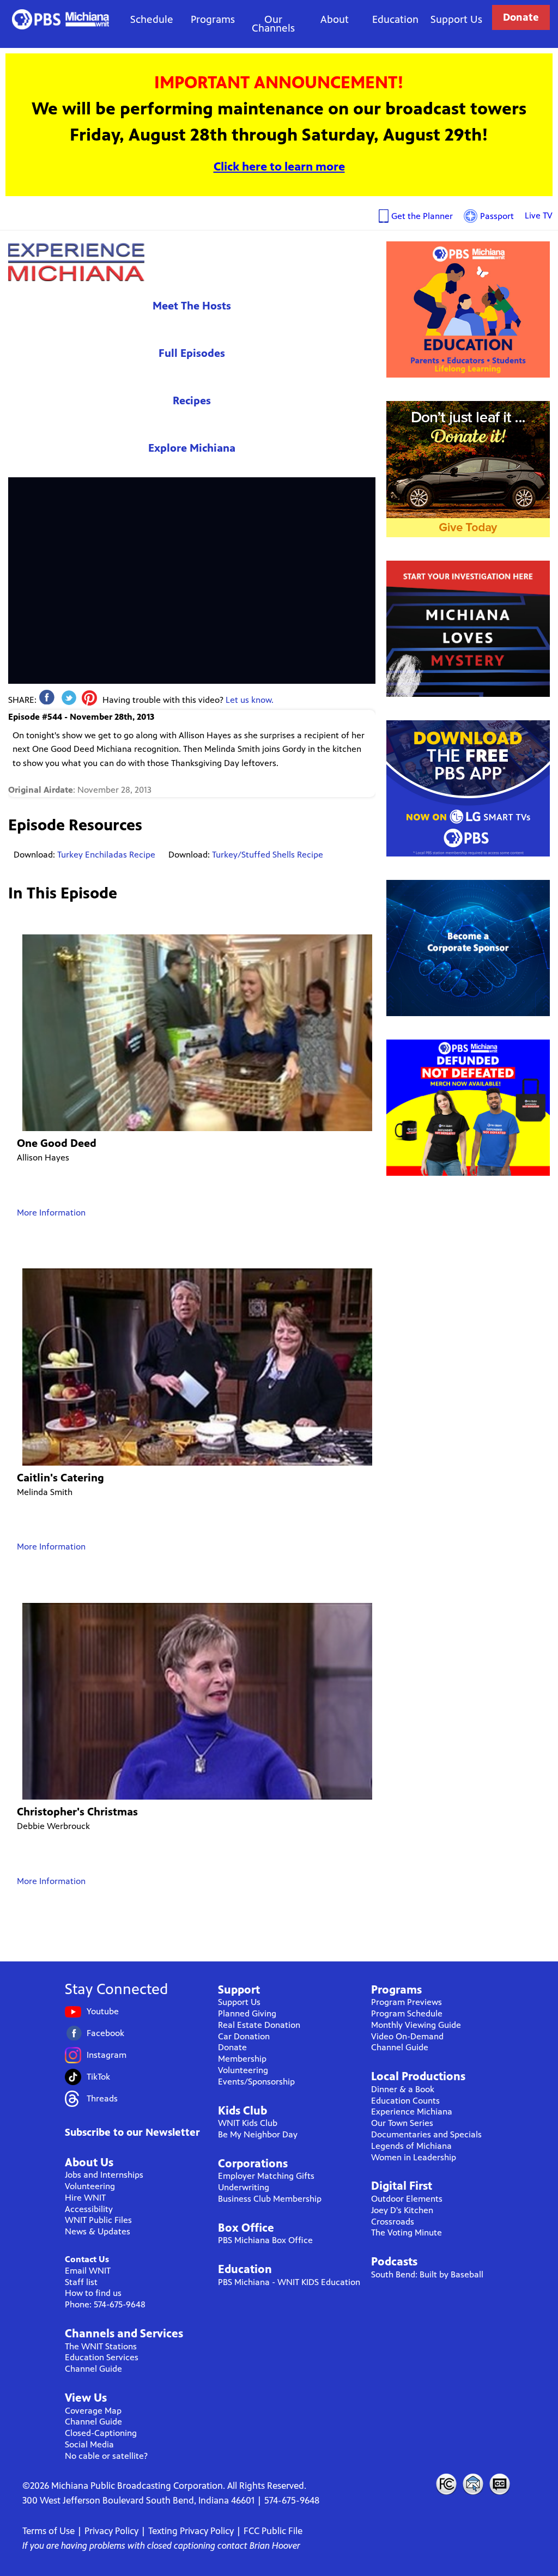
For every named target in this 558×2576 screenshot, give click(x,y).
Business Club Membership (270, 2199)
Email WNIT (88, 2271)
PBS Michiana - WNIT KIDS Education (289, 2282)
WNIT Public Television (61, 19)
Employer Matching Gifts (266, 2176)
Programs (213, 19)
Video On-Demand (407, 2036)
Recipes (192, 401)
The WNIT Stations (101, 2346)
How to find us (93, 2293)
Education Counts (405, 2101)
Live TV (539, 215)
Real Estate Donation (259, 2025)
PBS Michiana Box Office (265, 2240)
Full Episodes (192, 353)
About (335, 19)
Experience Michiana (76, 262)
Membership (242, 2059)
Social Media (89, 2444)
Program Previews (407, 2002)
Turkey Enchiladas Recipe (106, 855)
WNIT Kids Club (248, 2123)
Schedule (152, 19)
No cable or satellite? (106, 2456)
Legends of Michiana (411, 2146)
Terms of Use (48, 2531)
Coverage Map (93, 2411)
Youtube (103, 2011)
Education (395, 19)
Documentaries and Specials (426, 2134)
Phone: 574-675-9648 (105, 2304)
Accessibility (89, 2209)
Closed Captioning (500, 2484)
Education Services (102, 2357)
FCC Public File (273, 2531)
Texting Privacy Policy (191, 2531)
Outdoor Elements (407, 2199)
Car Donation (244, 2036)
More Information (51, 1213)
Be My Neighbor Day (258, 2134)
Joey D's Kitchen (402, 2210)
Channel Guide (93, 2369)
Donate (521, 17)
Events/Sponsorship (256, 2082)
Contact (473, 2484)
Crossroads (393, 2222)
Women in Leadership (414, 2157)
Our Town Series (402, 2123)
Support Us (456, 19)
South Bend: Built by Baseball (427, 2274)
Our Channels (273, 24)
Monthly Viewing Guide (416, 2025)
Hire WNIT (85, 2198)
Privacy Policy (111, 2531)
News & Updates (98, 2231)
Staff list (81, 2282)
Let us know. (250, 700)
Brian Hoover (275, 2545)
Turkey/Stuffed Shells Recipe (268, 855)
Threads (102, 2098)
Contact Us (87, 2259)
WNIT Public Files (98, 2220)
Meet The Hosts (192, 306)
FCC (446, 2484)
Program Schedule (407, 2013)
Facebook (105, 2033)
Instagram (107, 2055)
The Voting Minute (407, 2232)
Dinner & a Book (403, 2089)
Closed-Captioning (101, 2433)
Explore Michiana (192, 448)
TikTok (98, 2077)
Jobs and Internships (104, 2175)
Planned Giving (247, 2013)
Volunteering (90, 2186)
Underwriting (244, 2187)
